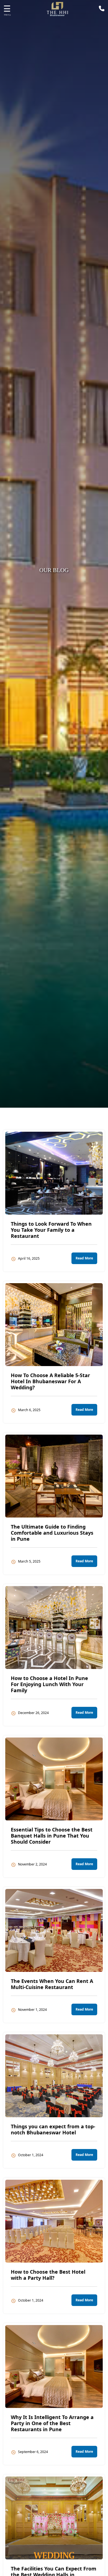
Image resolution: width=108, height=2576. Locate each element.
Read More (84, 1258)
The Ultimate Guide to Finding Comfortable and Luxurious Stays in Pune (52, 1533)
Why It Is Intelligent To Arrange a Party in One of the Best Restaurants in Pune (52, 2423)
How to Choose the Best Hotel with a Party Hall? (48, 2275)
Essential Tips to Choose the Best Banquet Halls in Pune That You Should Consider (52, 1836)
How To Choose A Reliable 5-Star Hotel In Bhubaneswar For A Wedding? (50, 1381)
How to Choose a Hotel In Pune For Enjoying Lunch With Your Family (49, 1684)
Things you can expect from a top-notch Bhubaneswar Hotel (53, 2129)
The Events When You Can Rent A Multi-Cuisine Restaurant (52, 1984)
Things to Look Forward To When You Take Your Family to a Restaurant (51, 1230)
